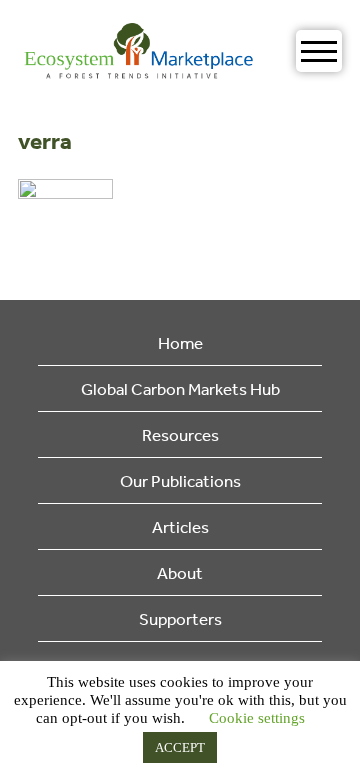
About (180, 572)
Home (180, 342)
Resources (180, 434)
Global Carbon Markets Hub (180, 388)
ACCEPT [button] (180, 747)
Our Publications (180, 480)
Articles (180, 526)
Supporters (180, 618)
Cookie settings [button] (257, 718)
